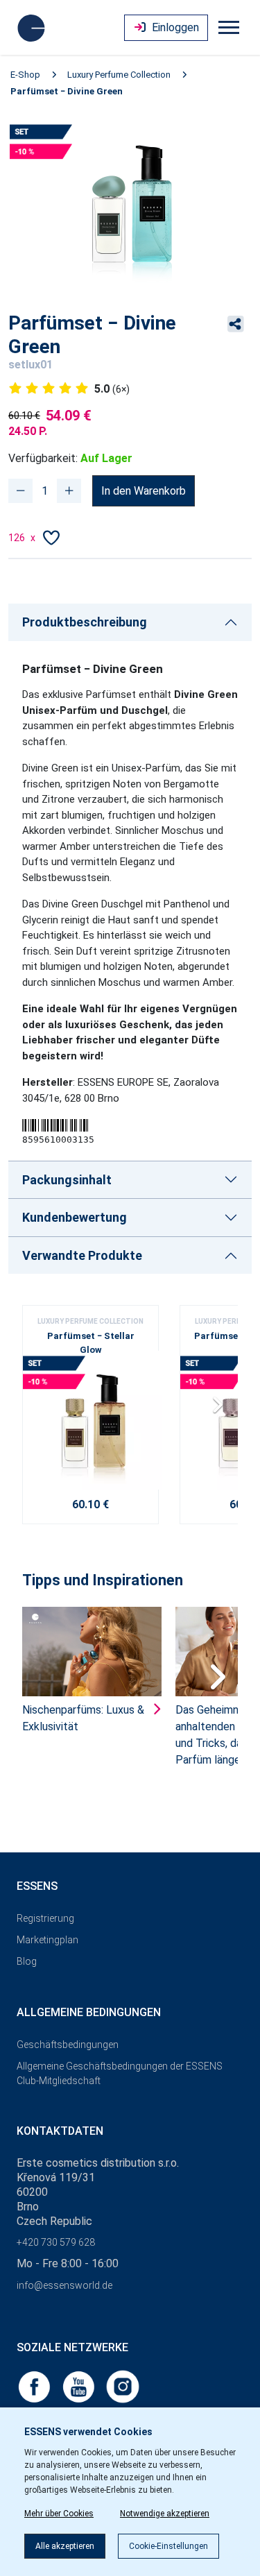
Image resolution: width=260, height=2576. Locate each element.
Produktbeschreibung (85, 622)
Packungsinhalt (67, 1180)
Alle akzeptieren (65, 2546)
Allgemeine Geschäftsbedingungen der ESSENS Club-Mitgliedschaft (120, 2073)
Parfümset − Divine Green (67, 91)
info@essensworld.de (64, 2285)
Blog (27, 1961)
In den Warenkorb (144, 491)
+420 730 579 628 (56, 2242)
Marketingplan (47, 1940)
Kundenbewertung (75, 1217)
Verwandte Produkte (82, 1255)
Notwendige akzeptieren (165, 2514)
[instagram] (123, 2386)
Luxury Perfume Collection (119, 75)
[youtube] (80, 2386)
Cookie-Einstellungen (168, 2546)
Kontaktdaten (60, 2131)
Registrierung (45, 1918)
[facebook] (35, 2386)
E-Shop (25, 75)
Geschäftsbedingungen (68, 2045)
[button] (222, 1410)
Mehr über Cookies (59, 2514)
